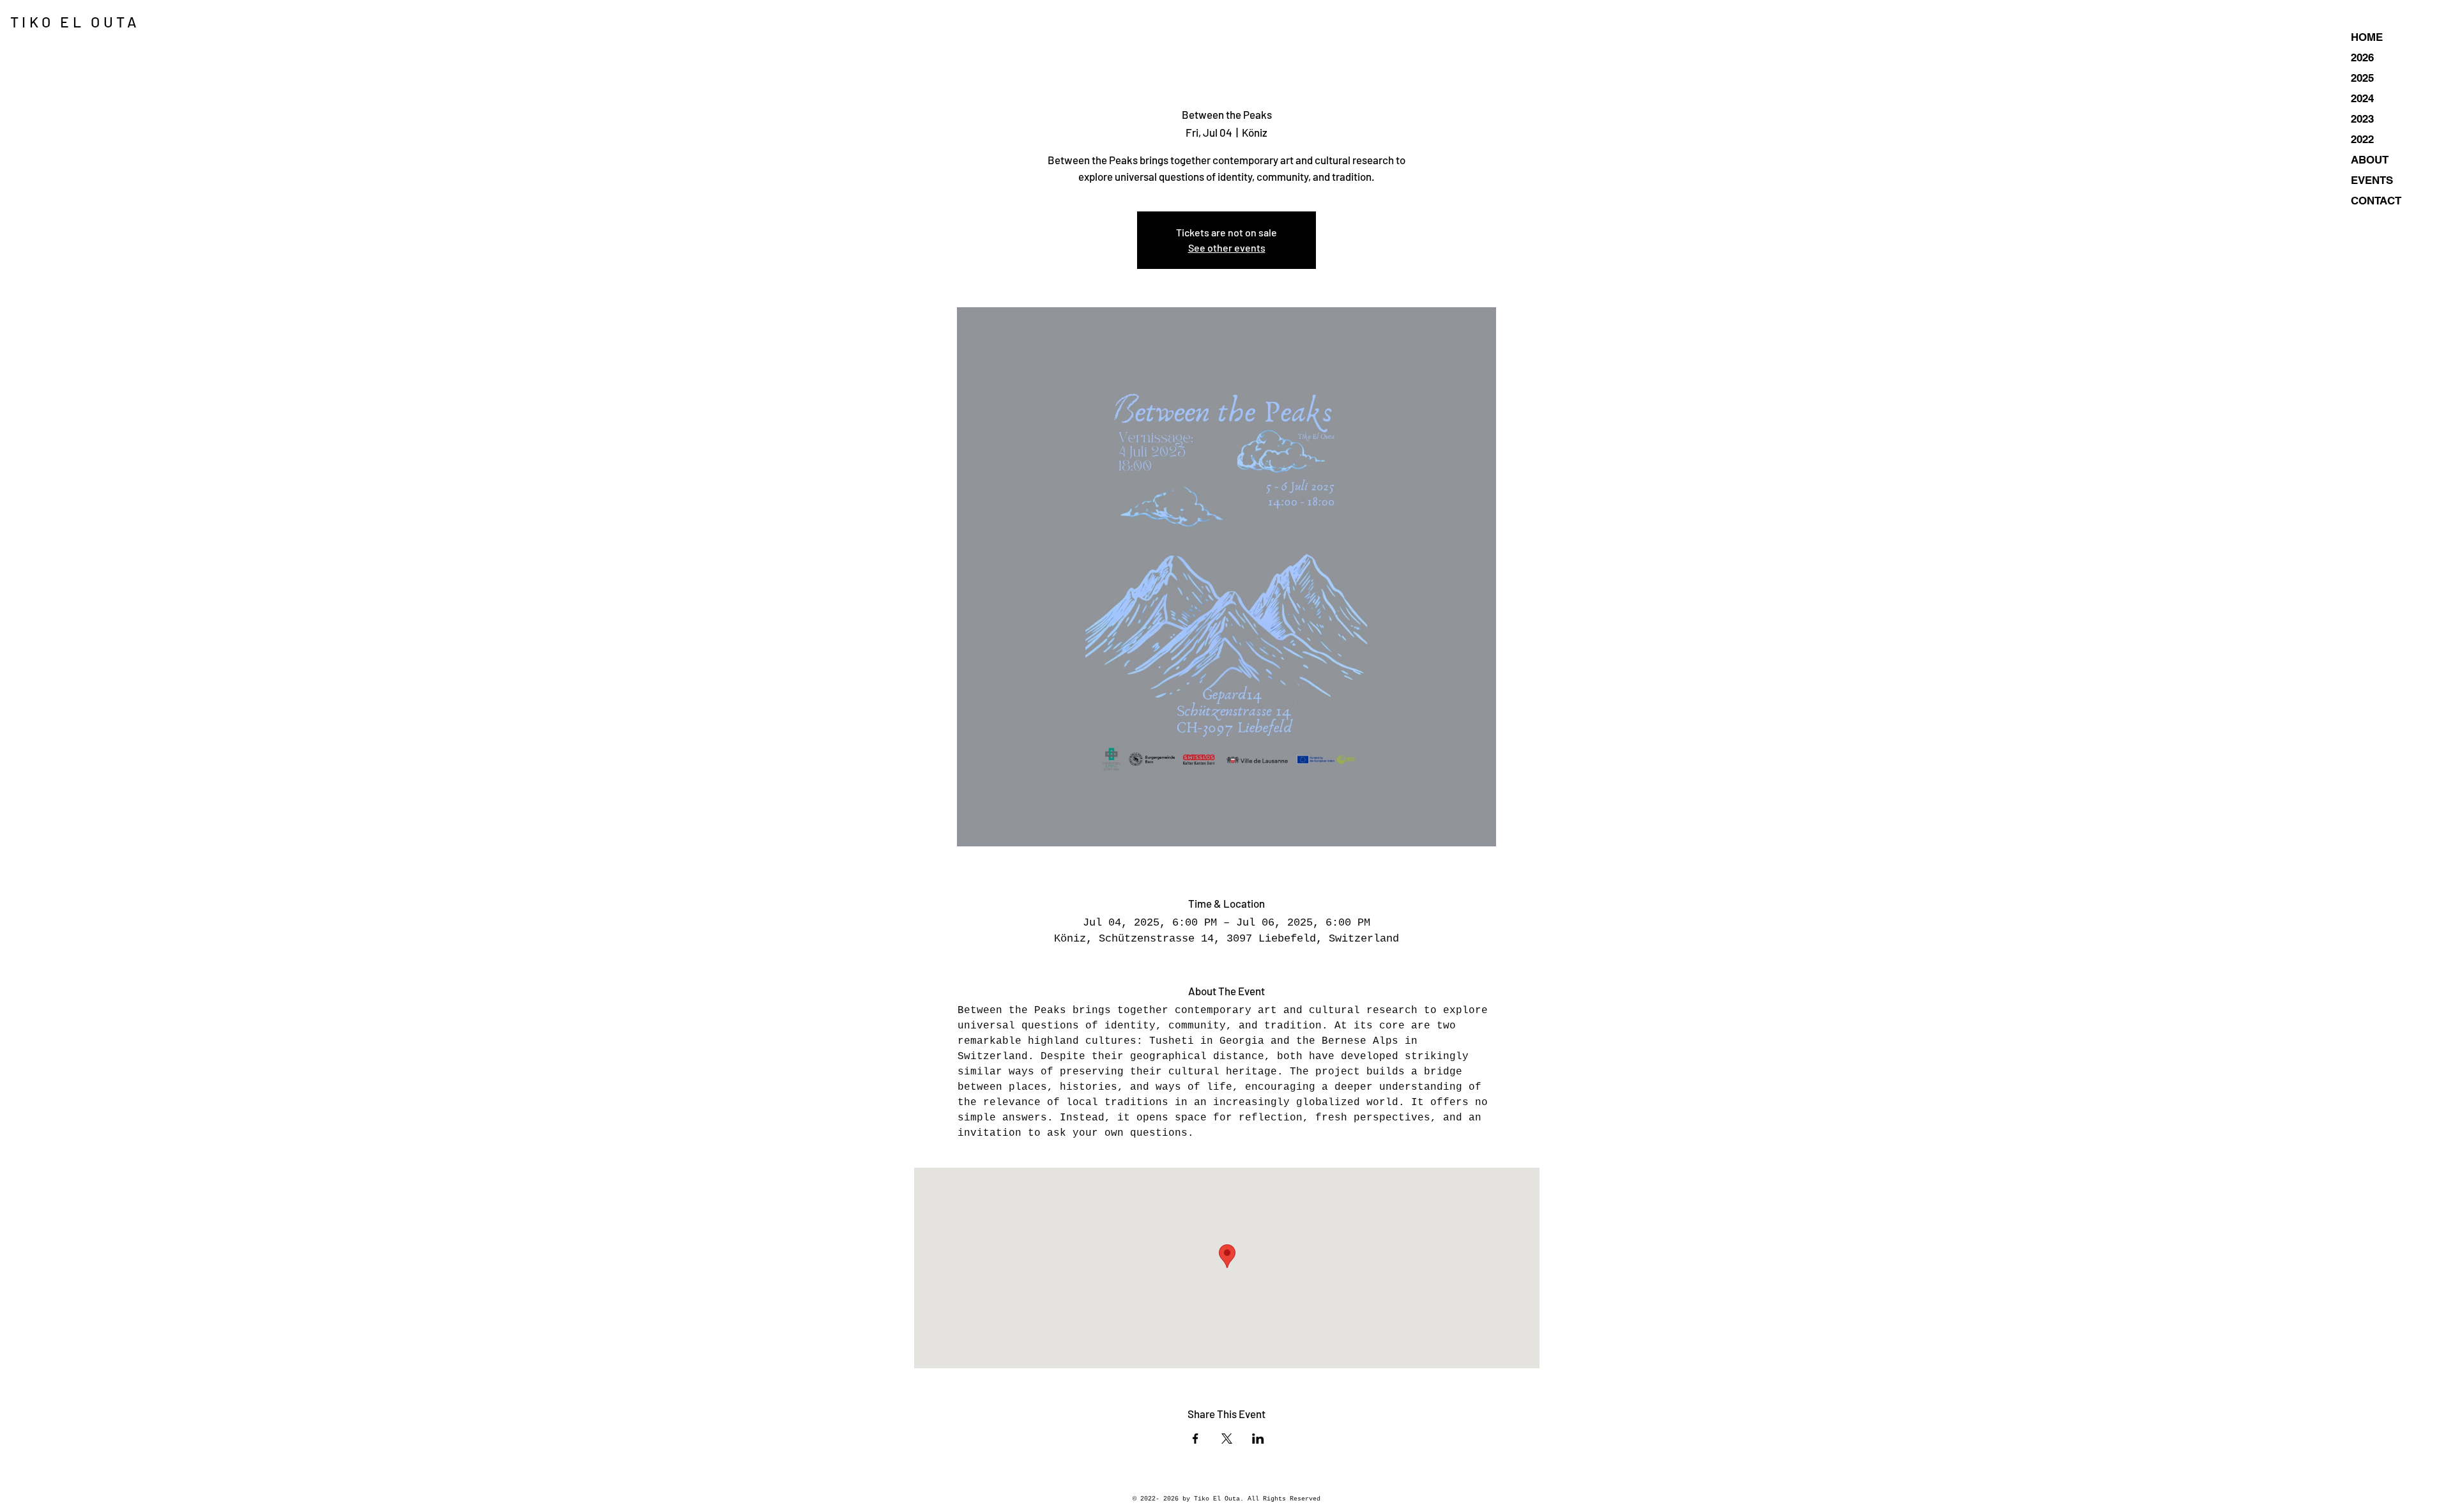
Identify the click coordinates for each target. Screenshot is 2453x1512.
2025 (2362, 78)
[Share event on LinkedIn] (1258, 1439)
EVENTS (2372, 180)
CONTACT (2376, 201)
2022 (2362, 139)
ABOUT (2370, 160)
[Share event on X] (1227, 1439)
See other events (1227, 248)
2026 (2362, 57)
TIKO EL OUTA (75, 22)
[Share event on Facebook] (1196, 1439)
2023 (2362, 119)
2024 (2362, 98)
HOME (2367, 37)
